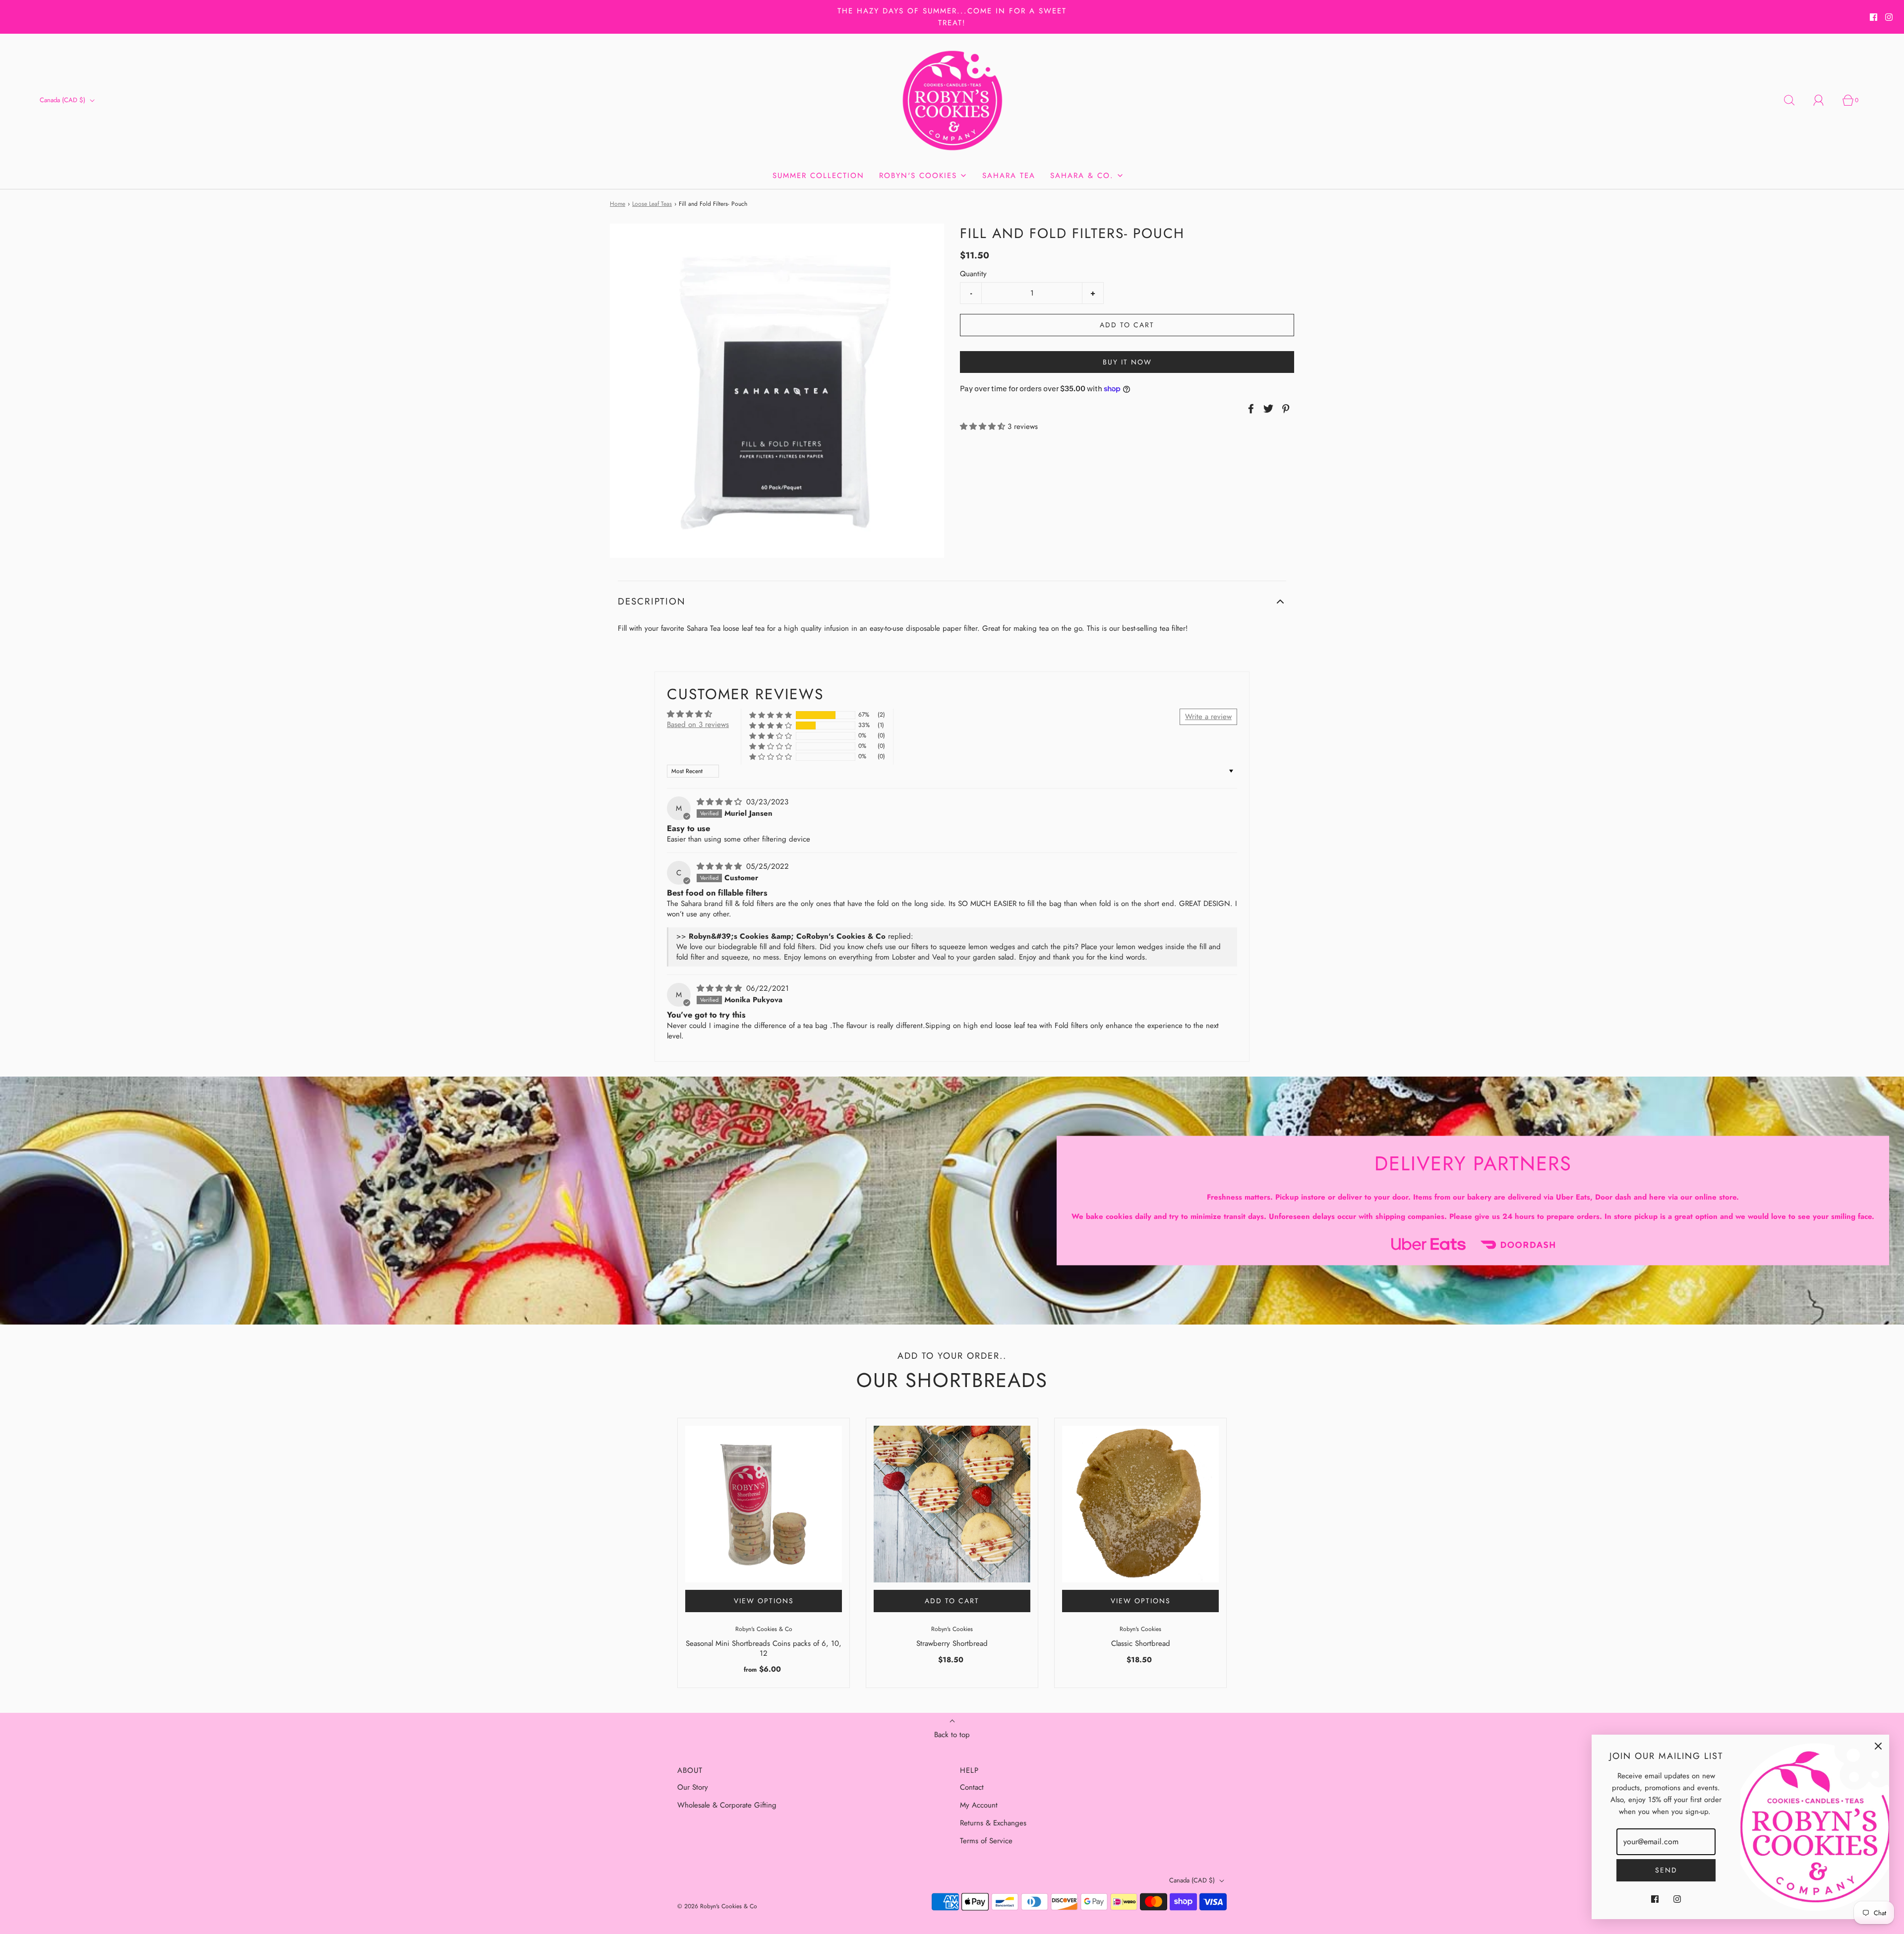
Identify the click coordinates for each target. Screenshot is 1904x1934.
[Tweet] (1267, 409)
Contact (972, 1787)
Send (1666, 1870)
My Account (979, 1805)
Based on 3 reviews (698, 725)
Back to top (952, 1735)
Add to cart (1127, 325)
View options (764, 1601)
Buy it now (1127, 362)
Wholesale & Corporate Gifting (727, 1805)
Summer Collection (818, 176)
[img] (720, 802)
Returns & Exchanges (993, 1823)
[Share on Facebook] (1249, 409)
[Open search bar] (1795, 100)
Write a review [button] (1208, 717)
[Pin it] (1284, 409)
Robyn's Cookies (952, 1629)
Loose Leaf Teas (652, 204)
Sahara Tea (1009, 176)
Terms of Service (986, 1841)
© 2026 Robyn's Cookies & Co (717, 1906)
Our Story (693, 1787)
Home (618, 204)
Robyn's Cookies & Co (764, 1629)
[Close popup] (1878, 1746)
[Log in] (1824, 100)
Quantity (973, 274)
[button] (984, 426)
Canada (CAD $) (63, 100)
